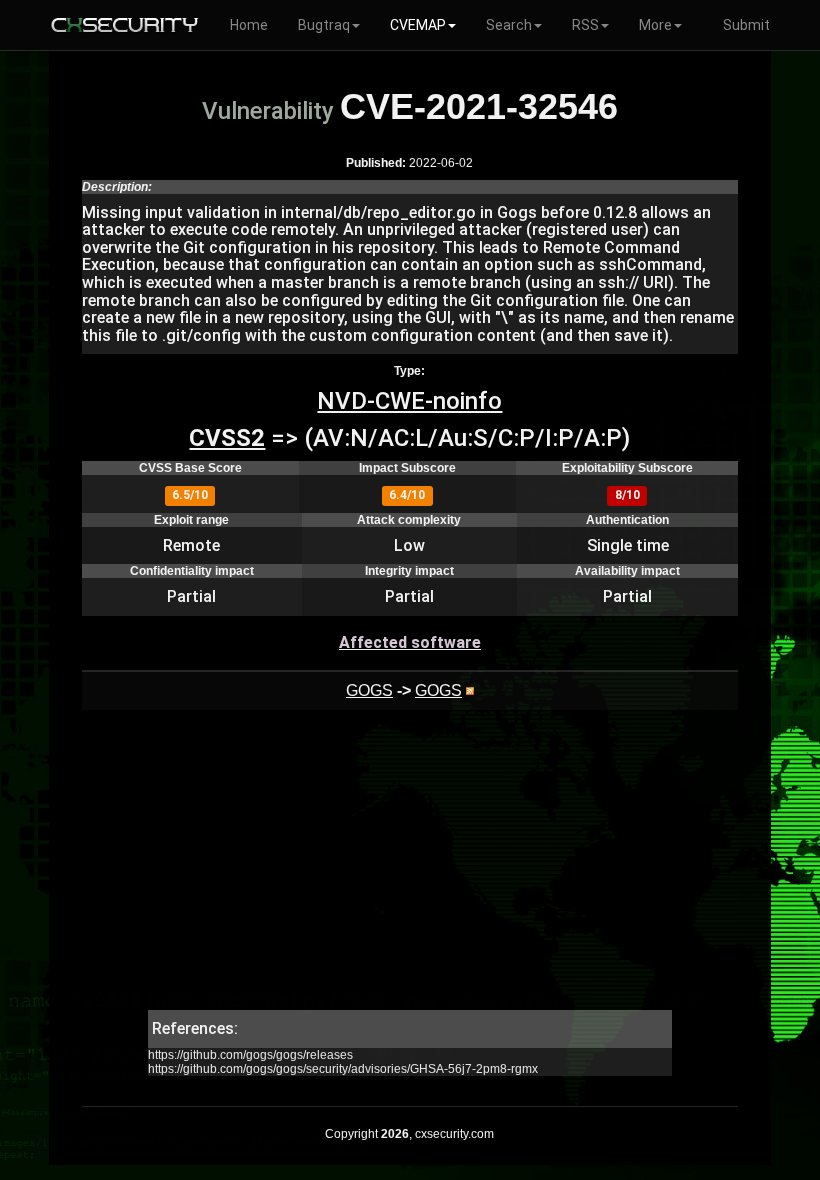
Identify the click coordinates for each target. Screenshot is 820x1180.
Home (249, 25)
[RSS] (470, 690)
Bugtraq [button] (324, 25)
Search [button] (509, 25)
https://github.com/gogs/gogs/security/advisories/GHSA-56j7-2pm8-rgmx (343, 1069)
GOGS (369, 690)
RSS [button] (585, 25)
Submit (746, 25)
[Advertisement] (409, 870)
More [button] (655, 25)
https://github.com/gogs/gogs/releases (250, 1055)
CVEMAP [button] (418, 25)
